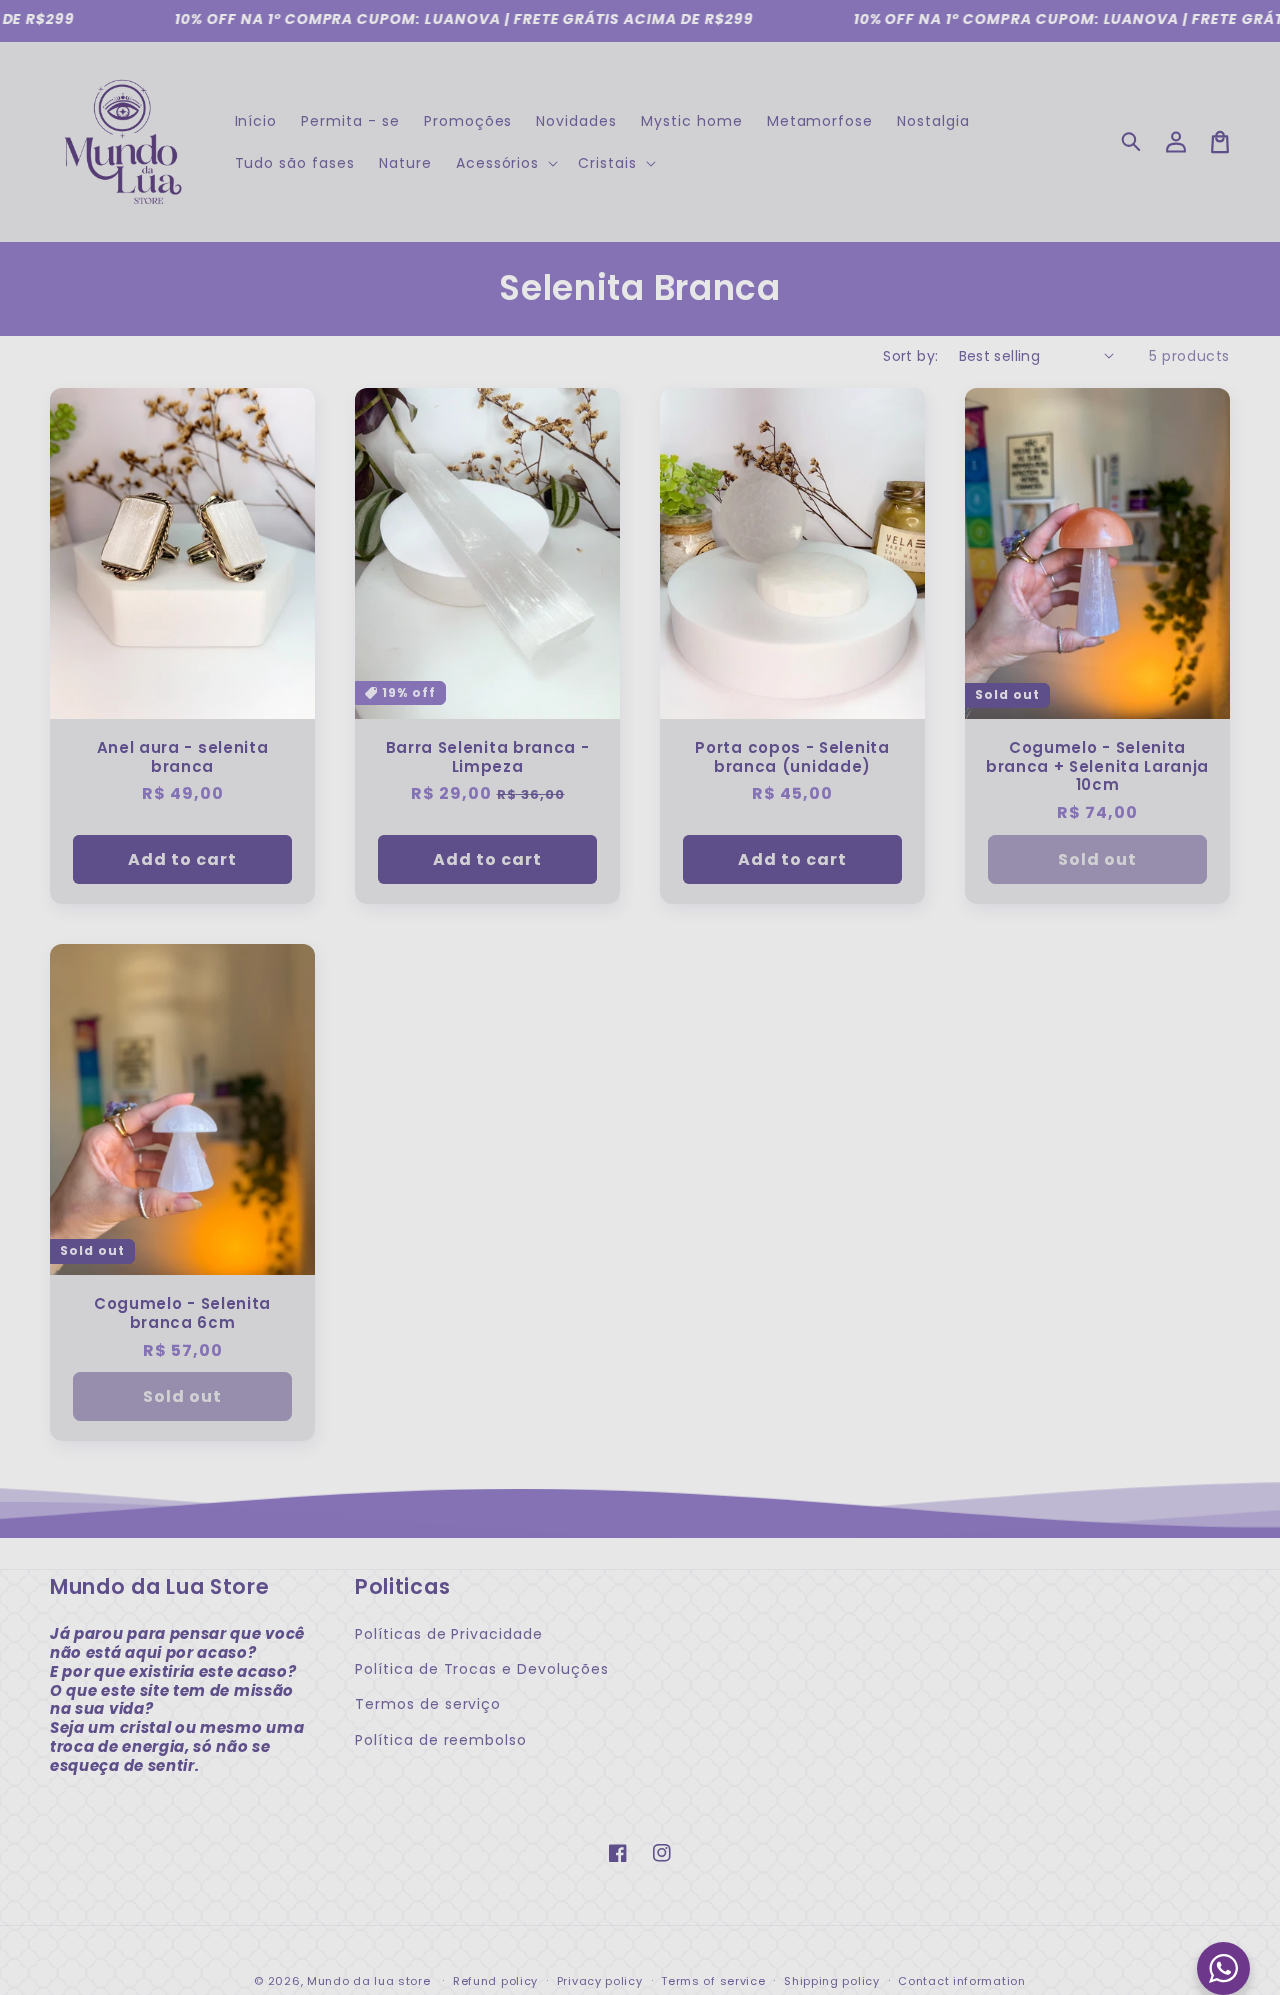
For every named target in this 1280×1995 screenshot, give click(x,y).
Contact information (961, 1981)
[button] (1132, 142)
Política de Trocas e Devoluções (482, 1669)
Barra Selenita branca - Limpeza (488, 758)
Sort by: (910, 356)
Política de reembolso (441, 1740)
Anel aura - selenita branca (183, 758)
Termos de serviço (428, 1704)
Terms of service (713, 1981)
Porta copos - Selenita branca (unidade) (792, 758)
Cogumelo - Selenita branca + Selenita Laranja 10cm (1097, 767)
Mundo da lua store (369, 1981)
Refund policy (495, 1981)
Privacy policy (600, 1981)
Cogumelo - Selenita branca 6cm (182, 1314)
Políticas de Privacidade (449, 1634)
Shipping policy (832, 1981)
